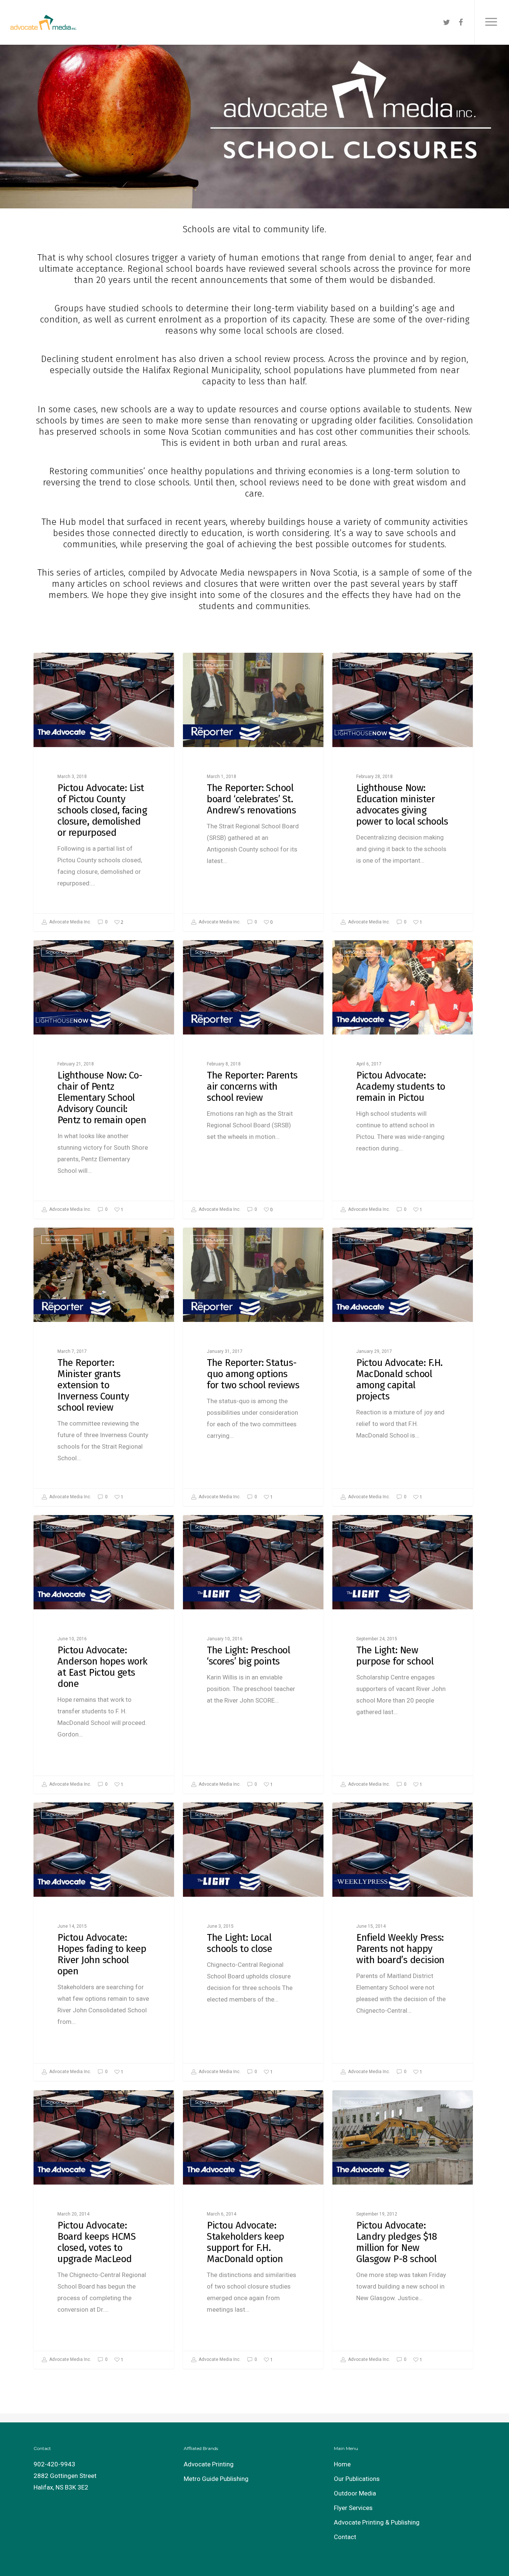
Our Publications (357, 2479)
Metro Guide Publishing (216, 2479)
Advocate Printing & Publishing (377, 2522)
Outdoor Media (355, 2493)
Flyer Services (353, 2508)
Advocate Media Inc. (70, 922)
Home (342, 2464)
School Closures (62, 665)
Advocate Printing (209, 2464)
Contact (345, 2537)
